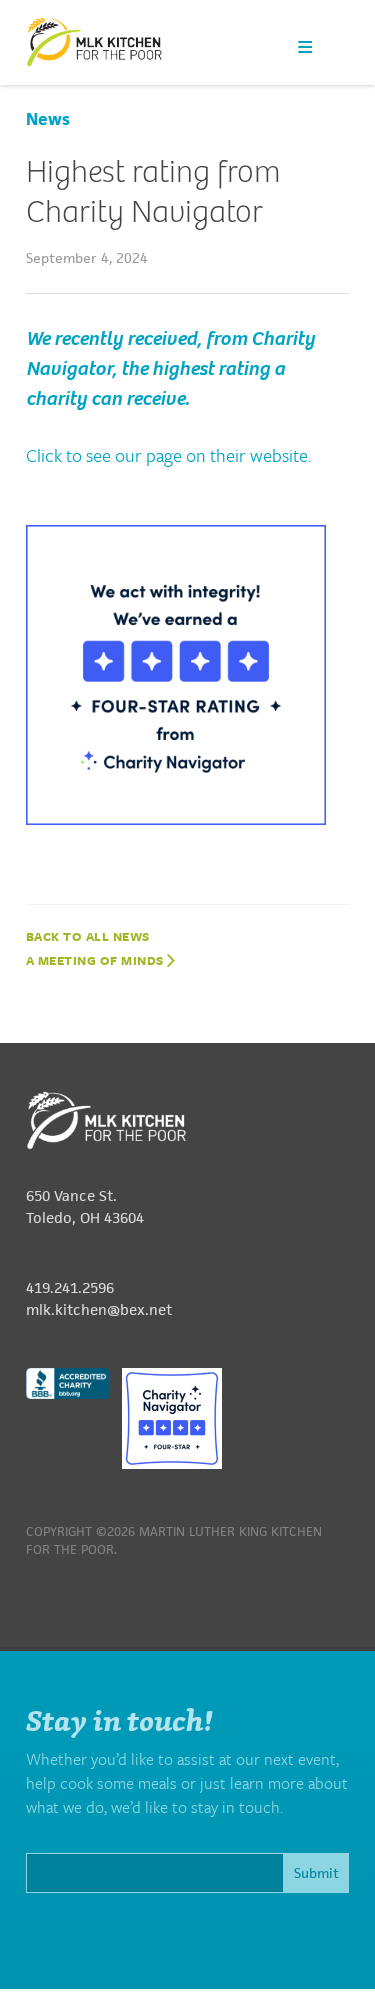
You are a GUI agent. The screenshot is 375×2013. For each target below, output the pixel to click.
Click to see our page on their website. (169, 455)
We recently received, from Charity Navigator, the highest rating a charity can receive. (170, 368)
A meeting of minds (97, 960)
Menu (305, 46)
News (48, 119)
